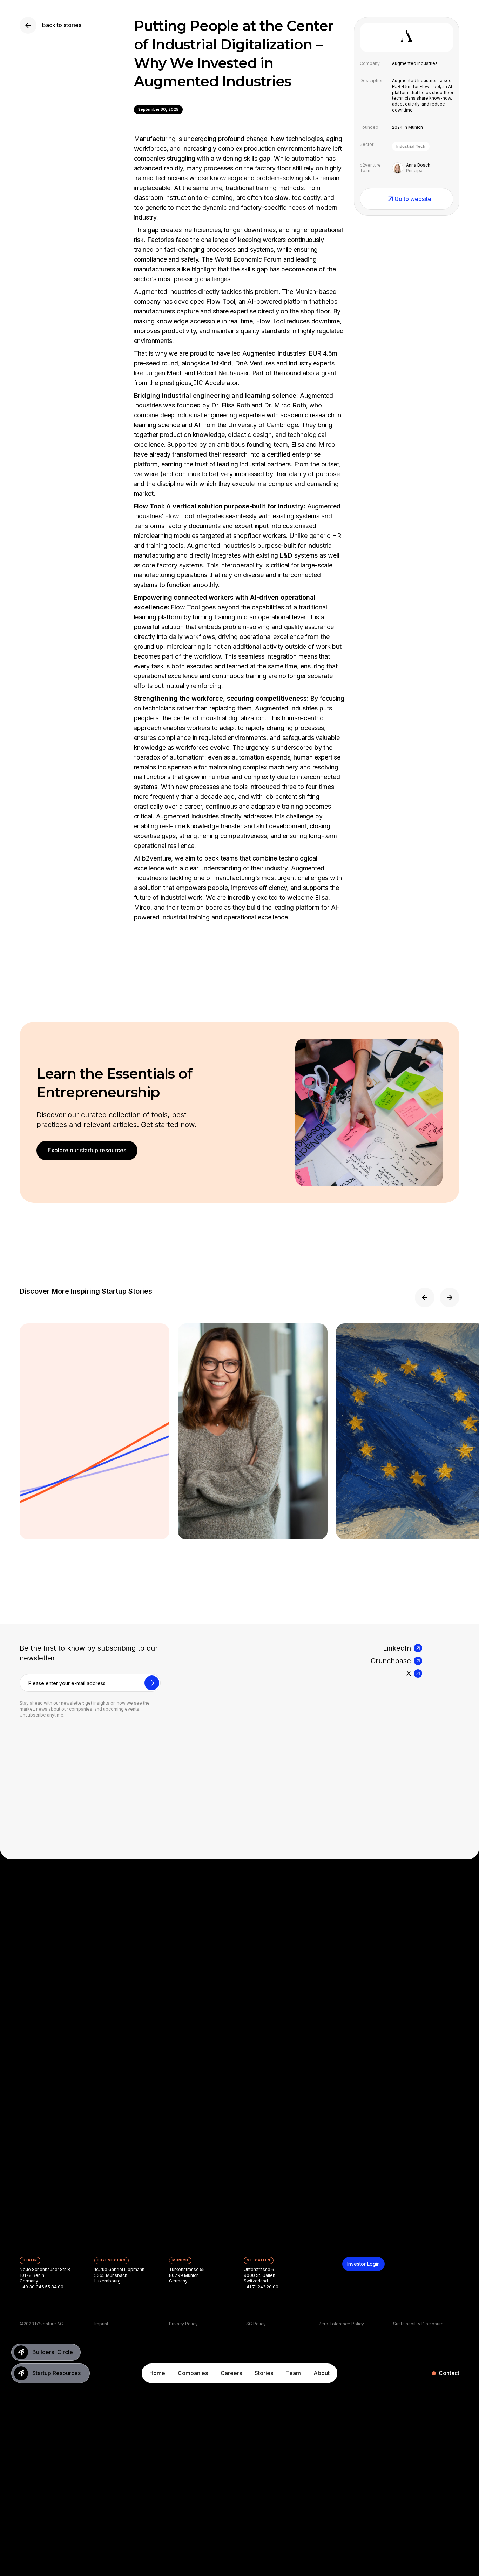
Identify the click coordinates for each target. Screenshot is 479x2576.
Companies (193, 2373)
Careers (231, 2373)
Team (293, 2373)
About (322, 2373)
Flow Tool (221, 301)
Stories (264, 2373)
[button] (425, 1297)
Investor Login (363, 2264)
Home (157, 2373)
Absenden (152, 1687)
